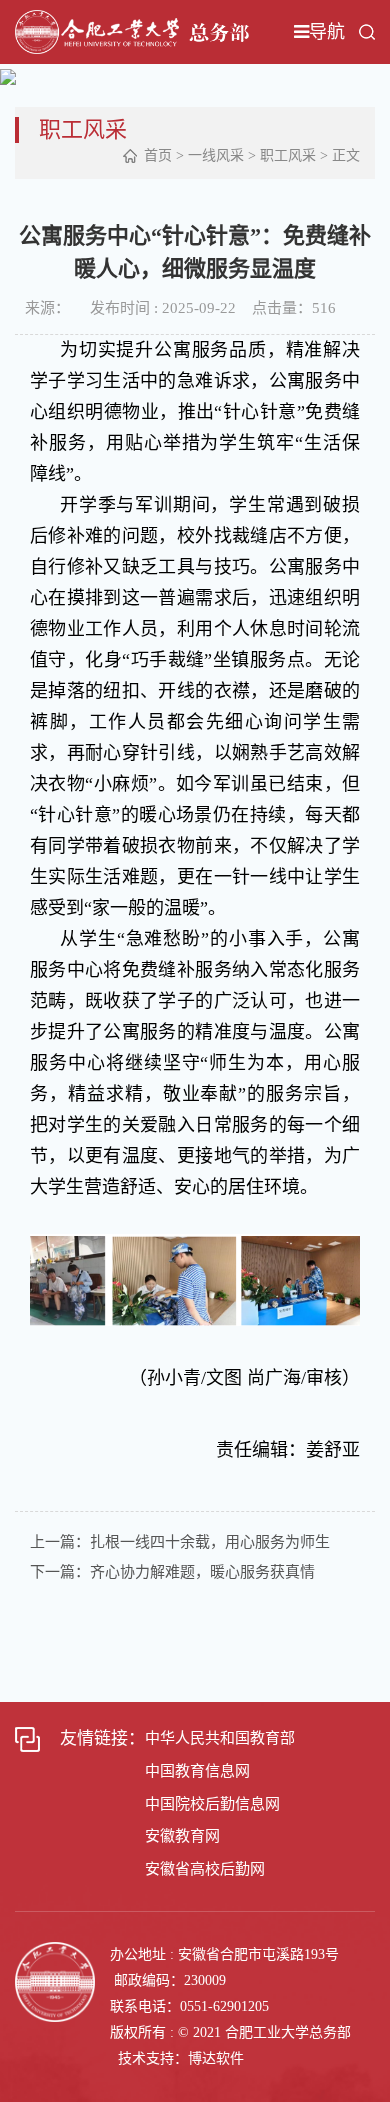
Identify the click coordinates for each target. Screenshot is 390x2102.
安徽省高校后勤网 (205, 1869)
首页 (158, 155)
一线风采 (216, 155)
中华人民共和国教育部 (220, 1738)
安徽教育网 (182, 1836)
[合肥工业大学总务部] (132, 30)
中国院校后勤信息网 (212, 1804)
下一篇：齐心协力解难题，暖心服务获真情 (172, 1572)
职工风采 (288, 155)
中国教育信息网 (197, 1771)
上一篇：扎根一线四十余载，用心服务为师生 (180, 1542)
